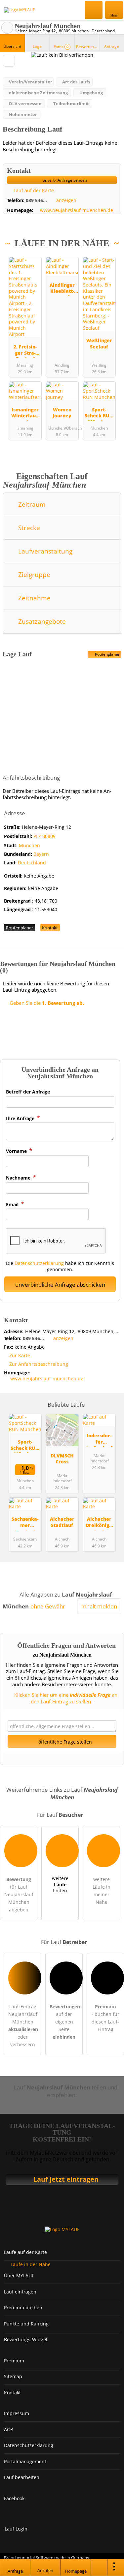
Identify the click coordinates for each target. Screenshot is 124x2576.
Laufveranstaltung (44, 551)
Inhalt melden (99, 1606)
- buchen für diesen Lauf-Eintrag (105, 2018)
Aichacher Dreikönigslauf (99, 1523)
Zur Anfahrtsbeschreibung (39, 1364)
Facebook (14, 2498)
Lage (37, 46)
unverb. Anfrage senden (64, 180)
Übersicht (12, 46)
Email (13, 1204)
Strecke (28, 528)
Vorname (17, 1151)
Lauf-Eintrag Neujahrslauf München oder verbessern (23, 2025)
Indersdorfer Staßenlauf (99, 1439)
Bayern (41, 854)
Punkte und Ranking (26, 2324)
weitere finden (60, 1884)
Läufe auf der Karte (25, 2252)
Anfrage (112, 46)
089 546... (36, 200)
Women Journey (62, 413)
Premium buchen (23, 2307)
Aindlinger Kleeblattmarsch (62, 289)
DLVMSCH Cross (62, 1459)
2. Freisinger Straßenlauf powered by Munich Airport (25, 351)
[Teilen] (99, 2567)
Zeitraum (31, 504)
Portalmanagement (25, 2461)
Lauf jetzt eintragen (66, 2179)
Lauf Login (16, 2529)
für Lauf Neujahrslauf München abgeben (19, 1894)
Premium (110, 257)
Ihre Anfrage (21, 1118)
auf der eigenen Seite (65, 2022)
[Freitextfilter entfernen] (94, 10)
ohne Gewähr (48, 1606)
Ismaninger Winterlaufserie (25, 414)
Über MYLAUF (19, 2276)
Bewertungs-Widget (26, 2339)
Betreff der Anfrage (28, 1092)
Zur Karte (20, 1355)
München (29, 845)
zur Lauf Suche (7, 28)
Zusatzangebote (41, 621)
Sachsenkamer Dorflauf (25, 1523)
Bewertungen (88, 47)
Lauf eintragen (20, 2292)
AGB (9, 2429)
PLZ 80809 (44, 836)
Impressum (17, 2413)
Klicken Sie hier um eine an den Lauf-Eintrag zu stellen (65, 1698)
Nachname (19, 1178)
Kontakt (50, 928)
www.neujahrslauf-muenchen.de (77, 210)
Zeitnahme (34, 598)
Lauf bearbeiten (22, 2477)
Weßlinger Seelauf (99, 344)
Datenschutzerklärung (39, 1263)
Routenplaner (107, 654)
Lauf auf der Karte (33, 190)
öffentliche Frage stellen (64, 1742)
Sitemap (13, 2376)
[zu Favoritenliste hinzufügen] (9, 61)
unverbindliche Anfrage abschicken (60, 1285)
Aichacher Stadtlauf (62, 1522)
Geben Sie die (46, 1003)
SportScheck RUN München (99, 414)
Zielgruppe (33, 574)
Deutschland (32, 863)
